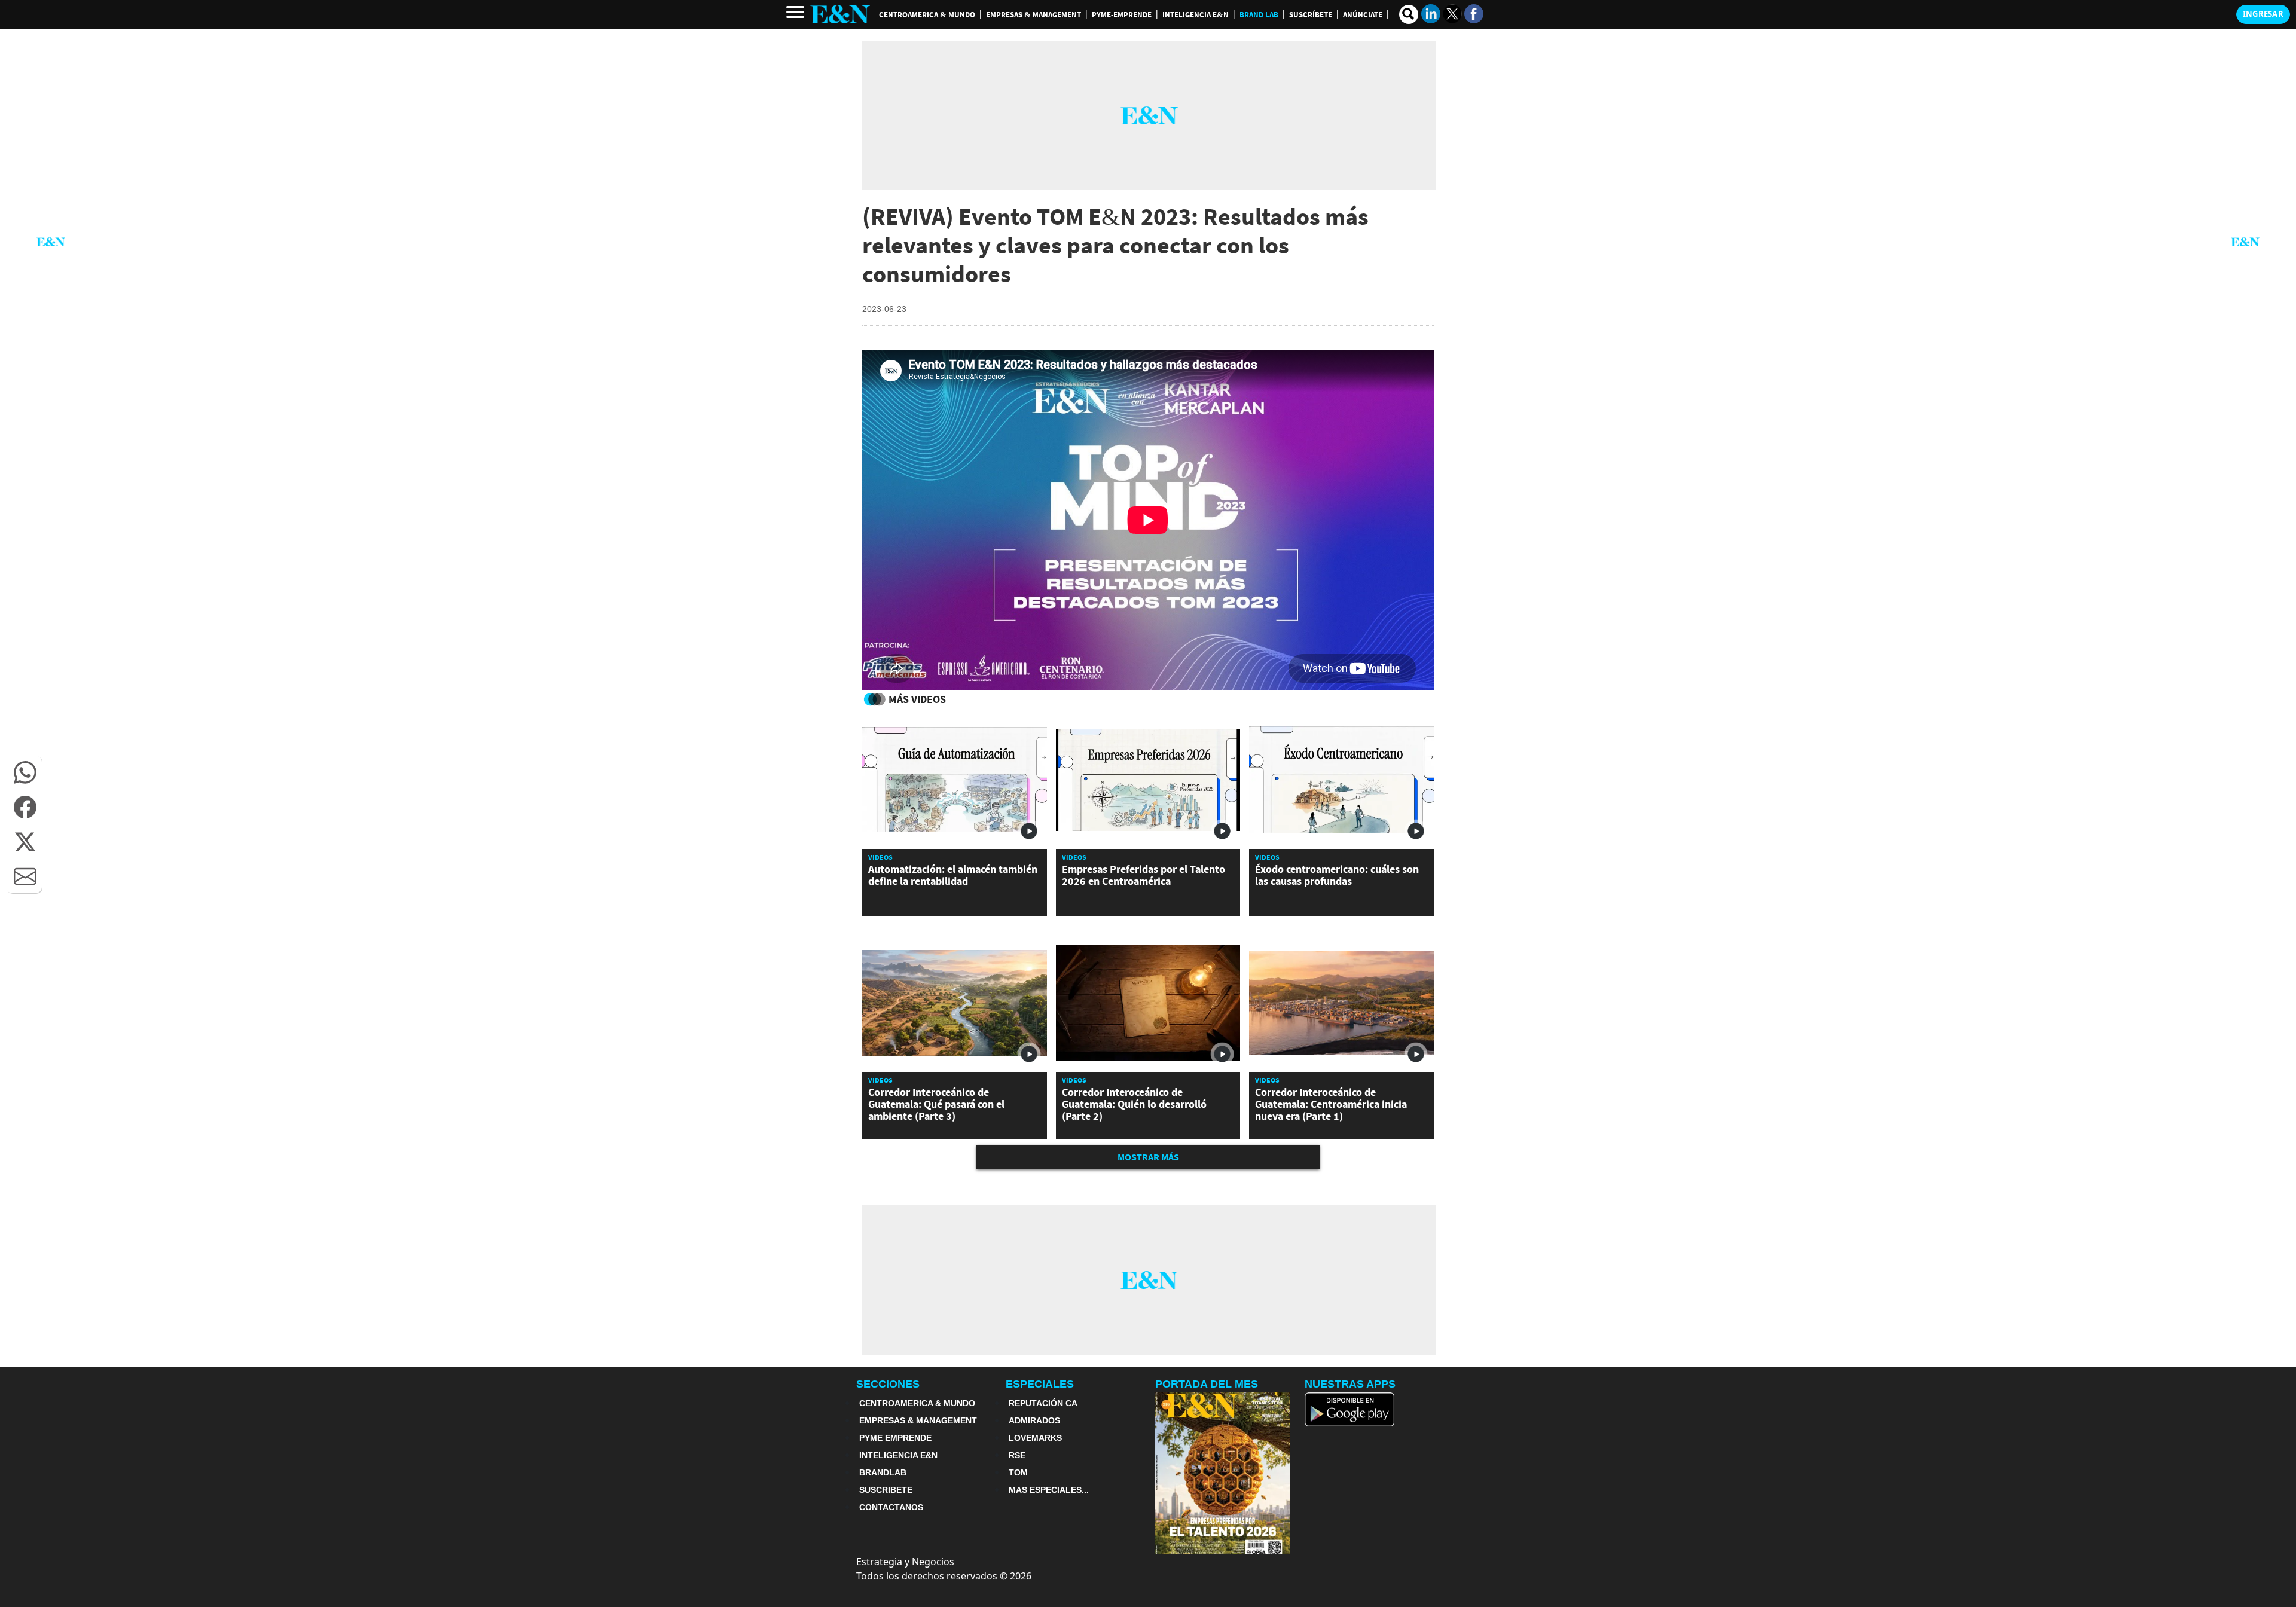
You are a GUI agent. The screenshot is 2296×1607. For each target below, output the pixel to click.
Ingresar (2263, 14)
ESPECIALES (1040, 1384)
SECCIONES (888, 1384)
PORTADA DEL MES (1207, 1384)
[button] (25, 772)
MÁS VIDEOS (917, 699)
